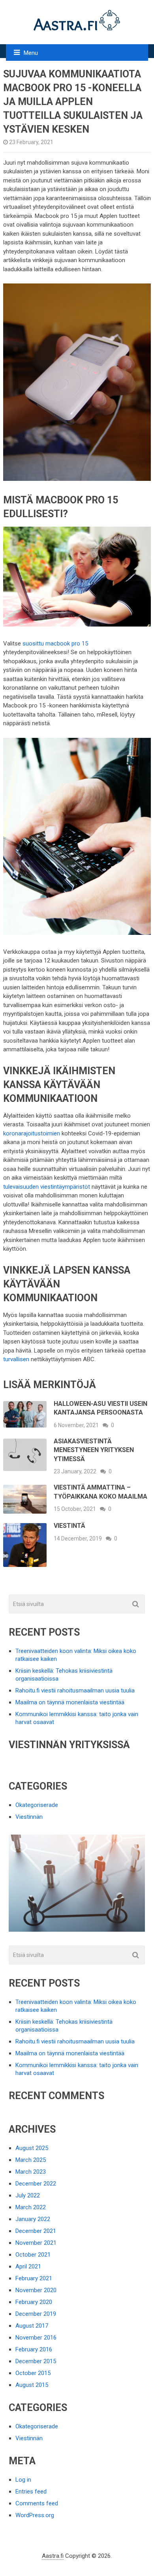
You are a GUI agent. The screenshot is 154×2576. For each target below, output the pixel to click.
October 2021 (33, 2255)
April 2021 (28, 2266)
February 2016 (34, 2349)
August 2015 (32, 2385)
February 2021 (34, 2278)
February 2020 (34, 2302)
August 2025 (32, 2148)
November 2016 (36, 2338)
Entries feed (31, 2492)
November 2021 (36, 2243)
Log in (23, 2480)
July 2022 (28, 2195)
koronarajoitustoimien (32, 1133)
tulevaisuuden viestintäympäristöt (47, 1187)
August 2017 (32, 2326)
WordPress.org (35, 2515)
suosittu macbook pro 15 (55, 644)
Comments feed (37, 2503)
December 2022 (36, 2184)
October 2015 (33, 2373)
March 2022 (31, 2207)
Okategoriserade (37, 1805)
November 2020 (36, 2290)
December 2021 (36, 2231)
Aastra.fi (53, 2556)
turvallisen (16, 1359)
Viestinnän (29, 1817)
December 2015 (36, 2361)
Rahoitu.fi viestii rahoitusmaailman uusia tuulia (75, 1690)
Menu (31, 53)
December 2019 (36, 2314)
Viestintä (69, 1526)
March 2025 (31, 2160)
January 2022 (33, 2219)
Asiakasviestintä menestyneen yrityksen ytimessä (94, 1450)
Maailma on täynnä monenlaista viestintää (70, 1702)
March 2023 (31, 2172)
